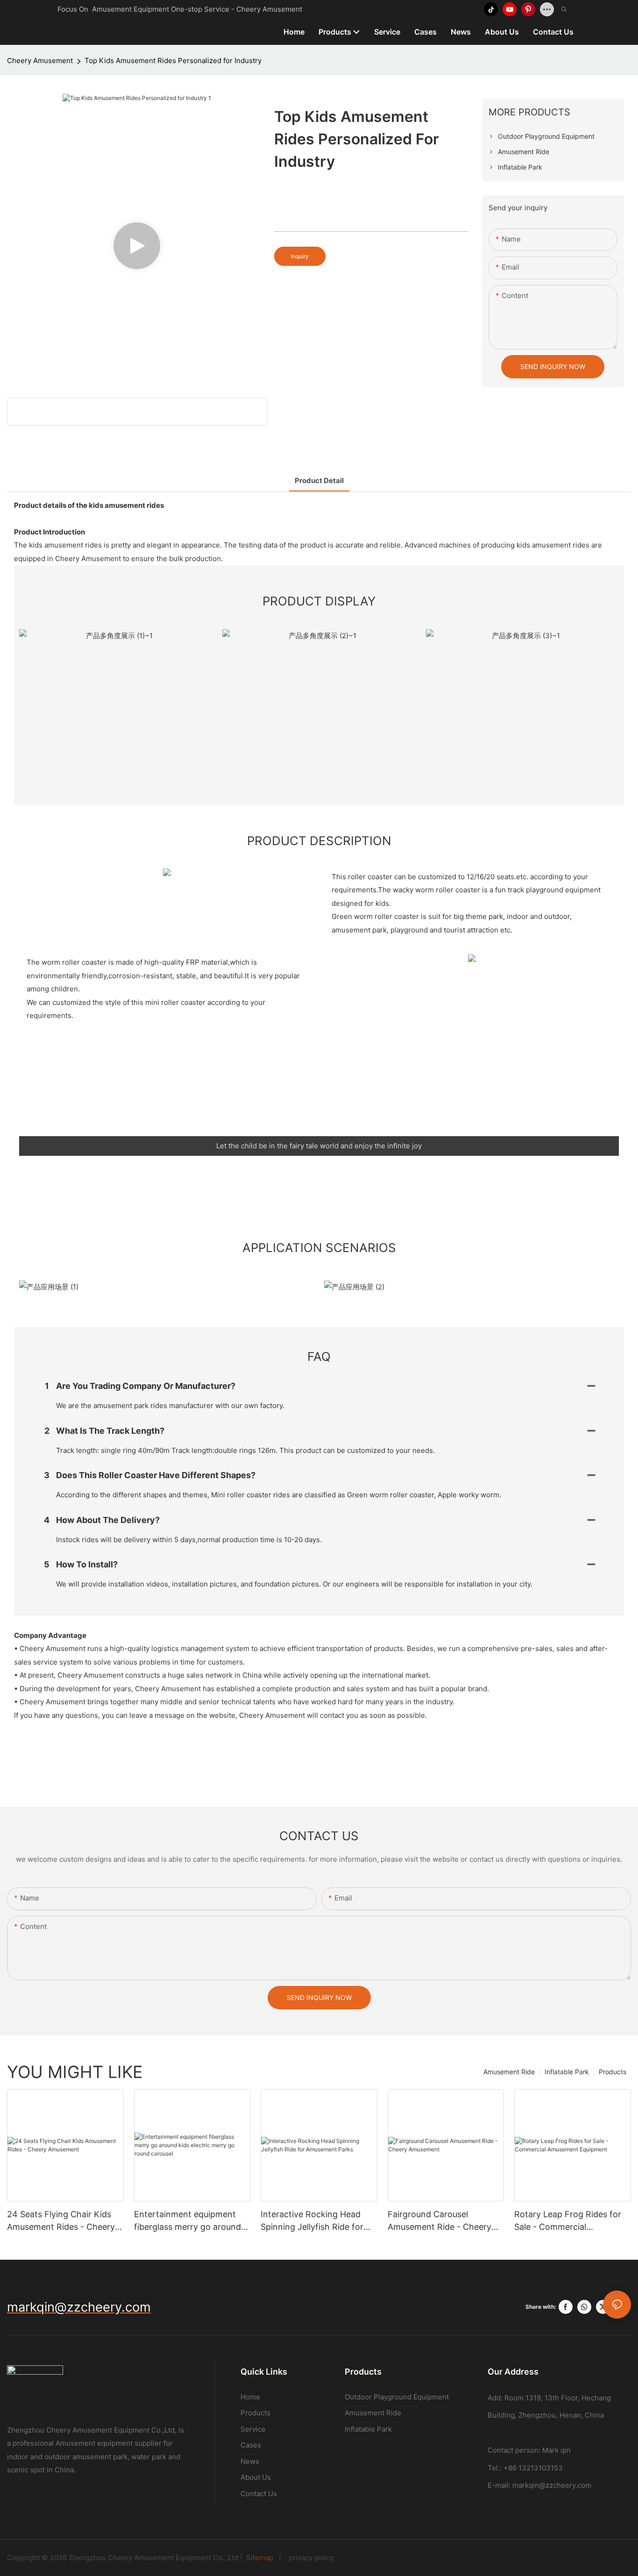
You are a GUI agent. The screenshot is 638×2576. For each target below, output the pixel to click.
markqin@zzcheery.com (552, 2485)
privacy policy (308, 2558)
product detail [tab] (319, 480)
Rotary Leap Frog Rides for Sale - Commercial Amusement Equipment (568, 2221)
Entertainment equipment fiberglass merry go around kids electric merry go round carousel (190, 2221)
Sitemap (261, 2558)
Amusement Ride (509, 2072)
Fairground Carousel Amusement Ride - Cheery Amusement (440, 2221)
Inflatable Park (567, 2072)
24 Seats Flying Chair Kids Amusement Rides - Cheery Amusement (61, 2221)
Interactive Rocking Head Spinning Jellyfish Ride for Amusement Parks (312, 2221)
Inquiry (300, 256)
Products (613, 2072)
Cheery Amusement (40, 60)
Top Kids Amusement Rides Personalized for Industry (173, 60)
